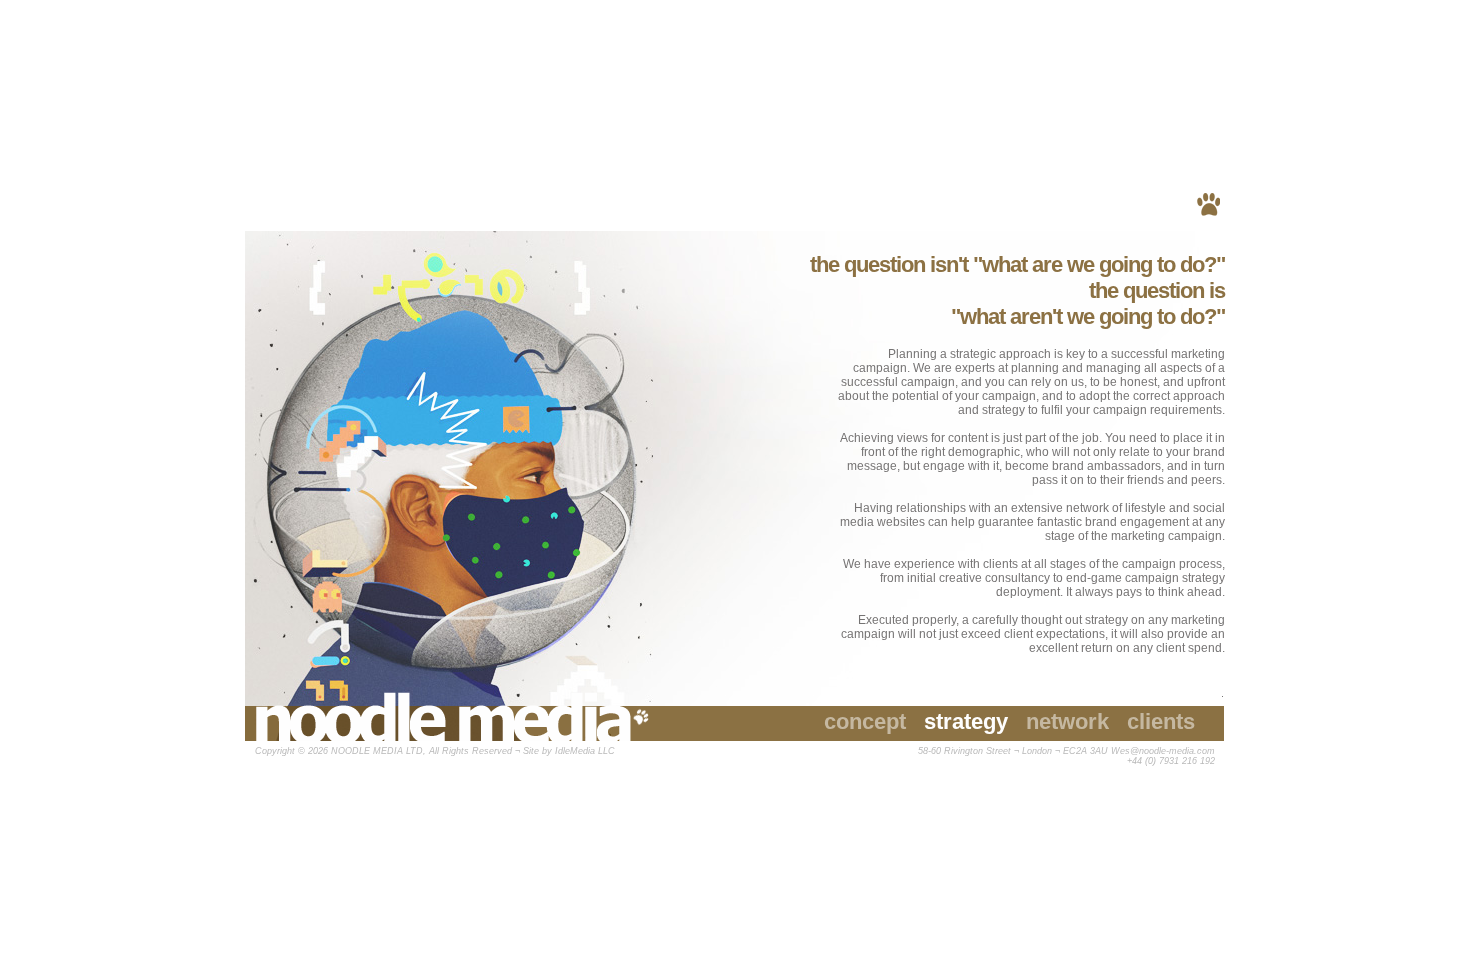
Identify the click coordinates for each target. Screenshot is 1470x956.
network (1067, 721)
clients (1161, 721)
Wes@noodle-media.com (1163, 751)
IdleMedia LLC (585, 751)
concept (865, 721)
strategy (966, 721)
